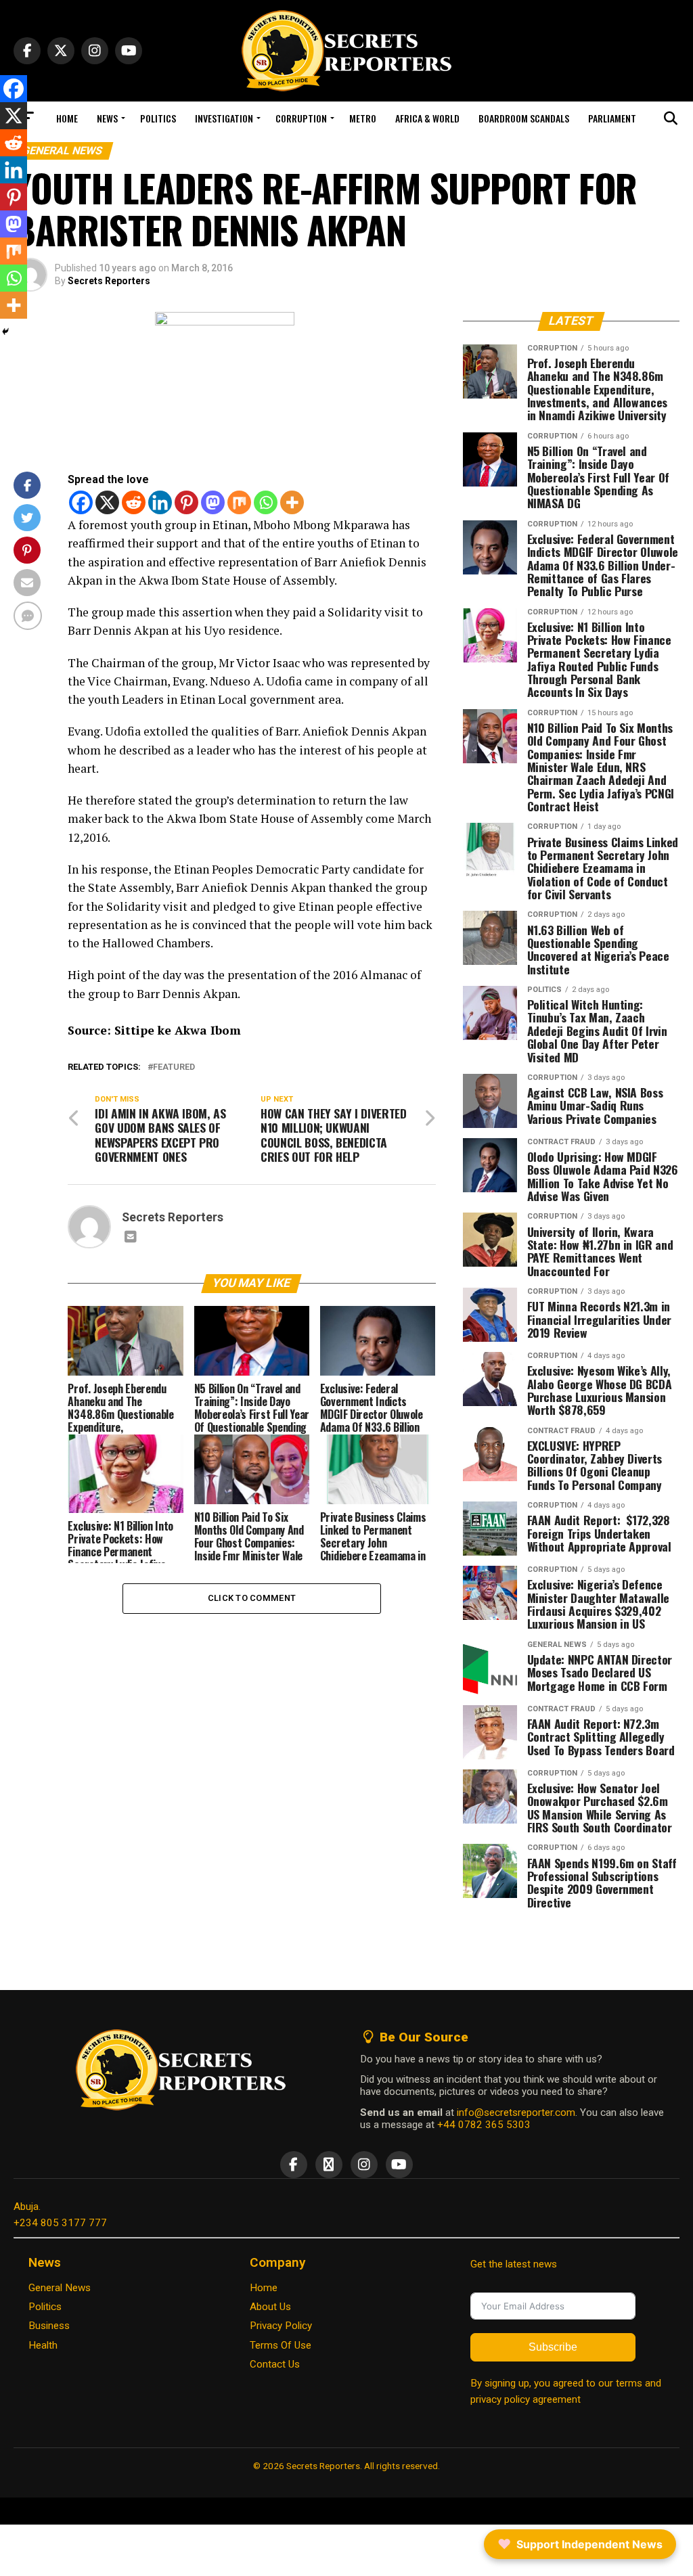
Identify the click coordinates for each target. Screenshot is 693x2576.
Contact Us (275, 2364)
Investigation (224, 118)
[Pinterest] (186, 502)
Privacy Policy (281, 2326)
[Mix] (239, 502)
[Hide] (5, 332)
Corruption (301, 118)
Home (67, 118)
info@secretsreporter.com (516, 2112)
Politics (158, 118)
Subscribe (553, 2347)
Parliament (612, 118)
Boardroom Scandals (524, 118)
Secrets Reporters (109, 281)
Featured (174, 1067)
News (107, 118)
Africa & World (427, 118)
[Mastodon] (213, 502)
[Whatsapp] (266, 502)
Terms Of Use (281, 2345)
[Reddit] (134, 502)
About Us (270, 2307)
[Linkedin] (160, 502)
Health (43, 2345)
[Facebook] (81, 502)
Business (49, 2326)
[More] (292, 502)
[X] (107, 502)
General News (60, 2288)
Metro (363, 118)
